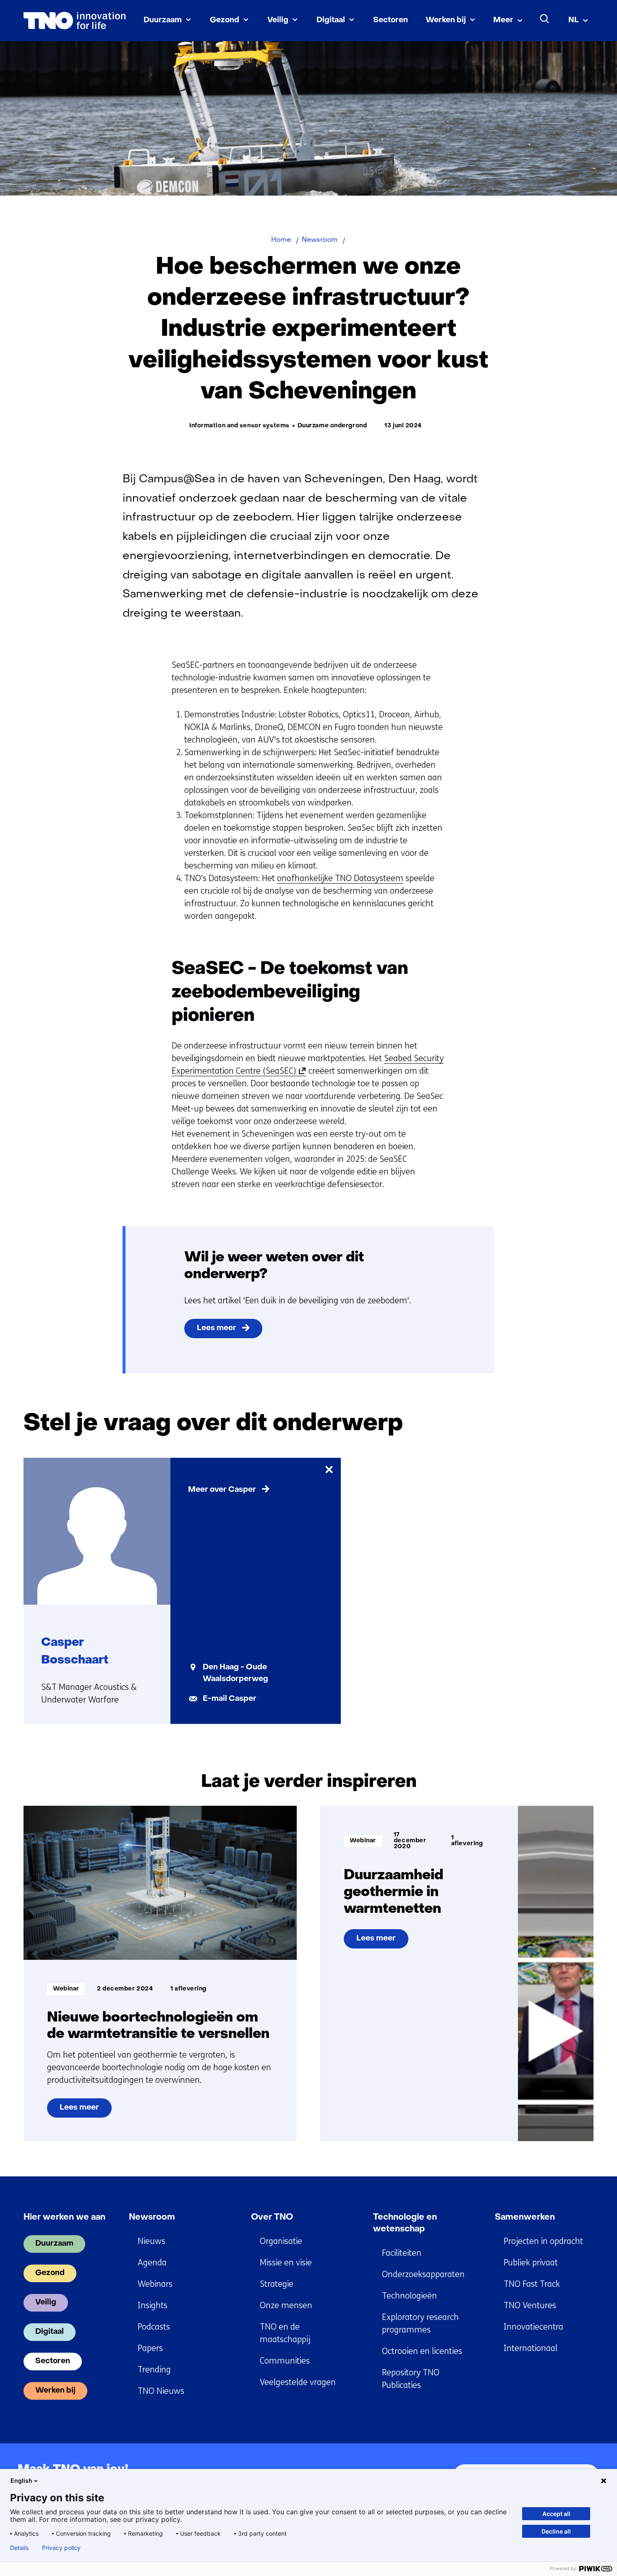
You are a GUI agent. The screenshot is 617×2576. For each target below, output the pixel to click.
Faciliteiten (402, 2253)
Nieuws (152, 2241)
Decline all (556, 2531)
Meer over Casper (222, 1490)
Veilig (278, 20)
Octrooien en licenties (422, 2351)
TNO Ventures (530, 2305)
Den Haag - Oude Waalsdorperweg (235, 1673)
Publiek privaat (531, 2263)
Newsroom (152, 2218)
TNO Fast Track (532, 2284)
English (21, 2481)
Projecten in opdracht (543, 2241)
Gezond (225, 20)
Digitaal (331, 20)
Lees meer (217, 1328)
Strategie (277, 2284)
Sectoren (391, 20)
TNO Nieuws (161, 2391)
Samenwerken (525, 2218)
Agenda (152, 2263)
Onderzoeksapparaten (423, 2274)
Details (19, 2548)
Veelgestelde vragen (298, 2382)
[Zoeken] (545, 19)
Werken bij (446, 20)
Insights (153, 2305)
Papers (150, 2348)
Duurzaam (163, 20)
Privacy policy (61, 2548)
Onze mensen (286, 2305)
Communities (285, 2361)
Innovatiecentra (533, 2327)
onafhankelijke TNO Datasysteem (340, 878)
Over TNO (272, 2218)
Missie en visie (286, 2263)
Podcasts (154, 2327)
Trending (154, 2370)
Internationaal (531, 2348)
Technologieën (409, 2296)
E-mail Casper (230, 1699)
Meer (503, 20)
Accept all (556, 2514)
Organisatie (281, 2241)
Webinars (155, 2284)
